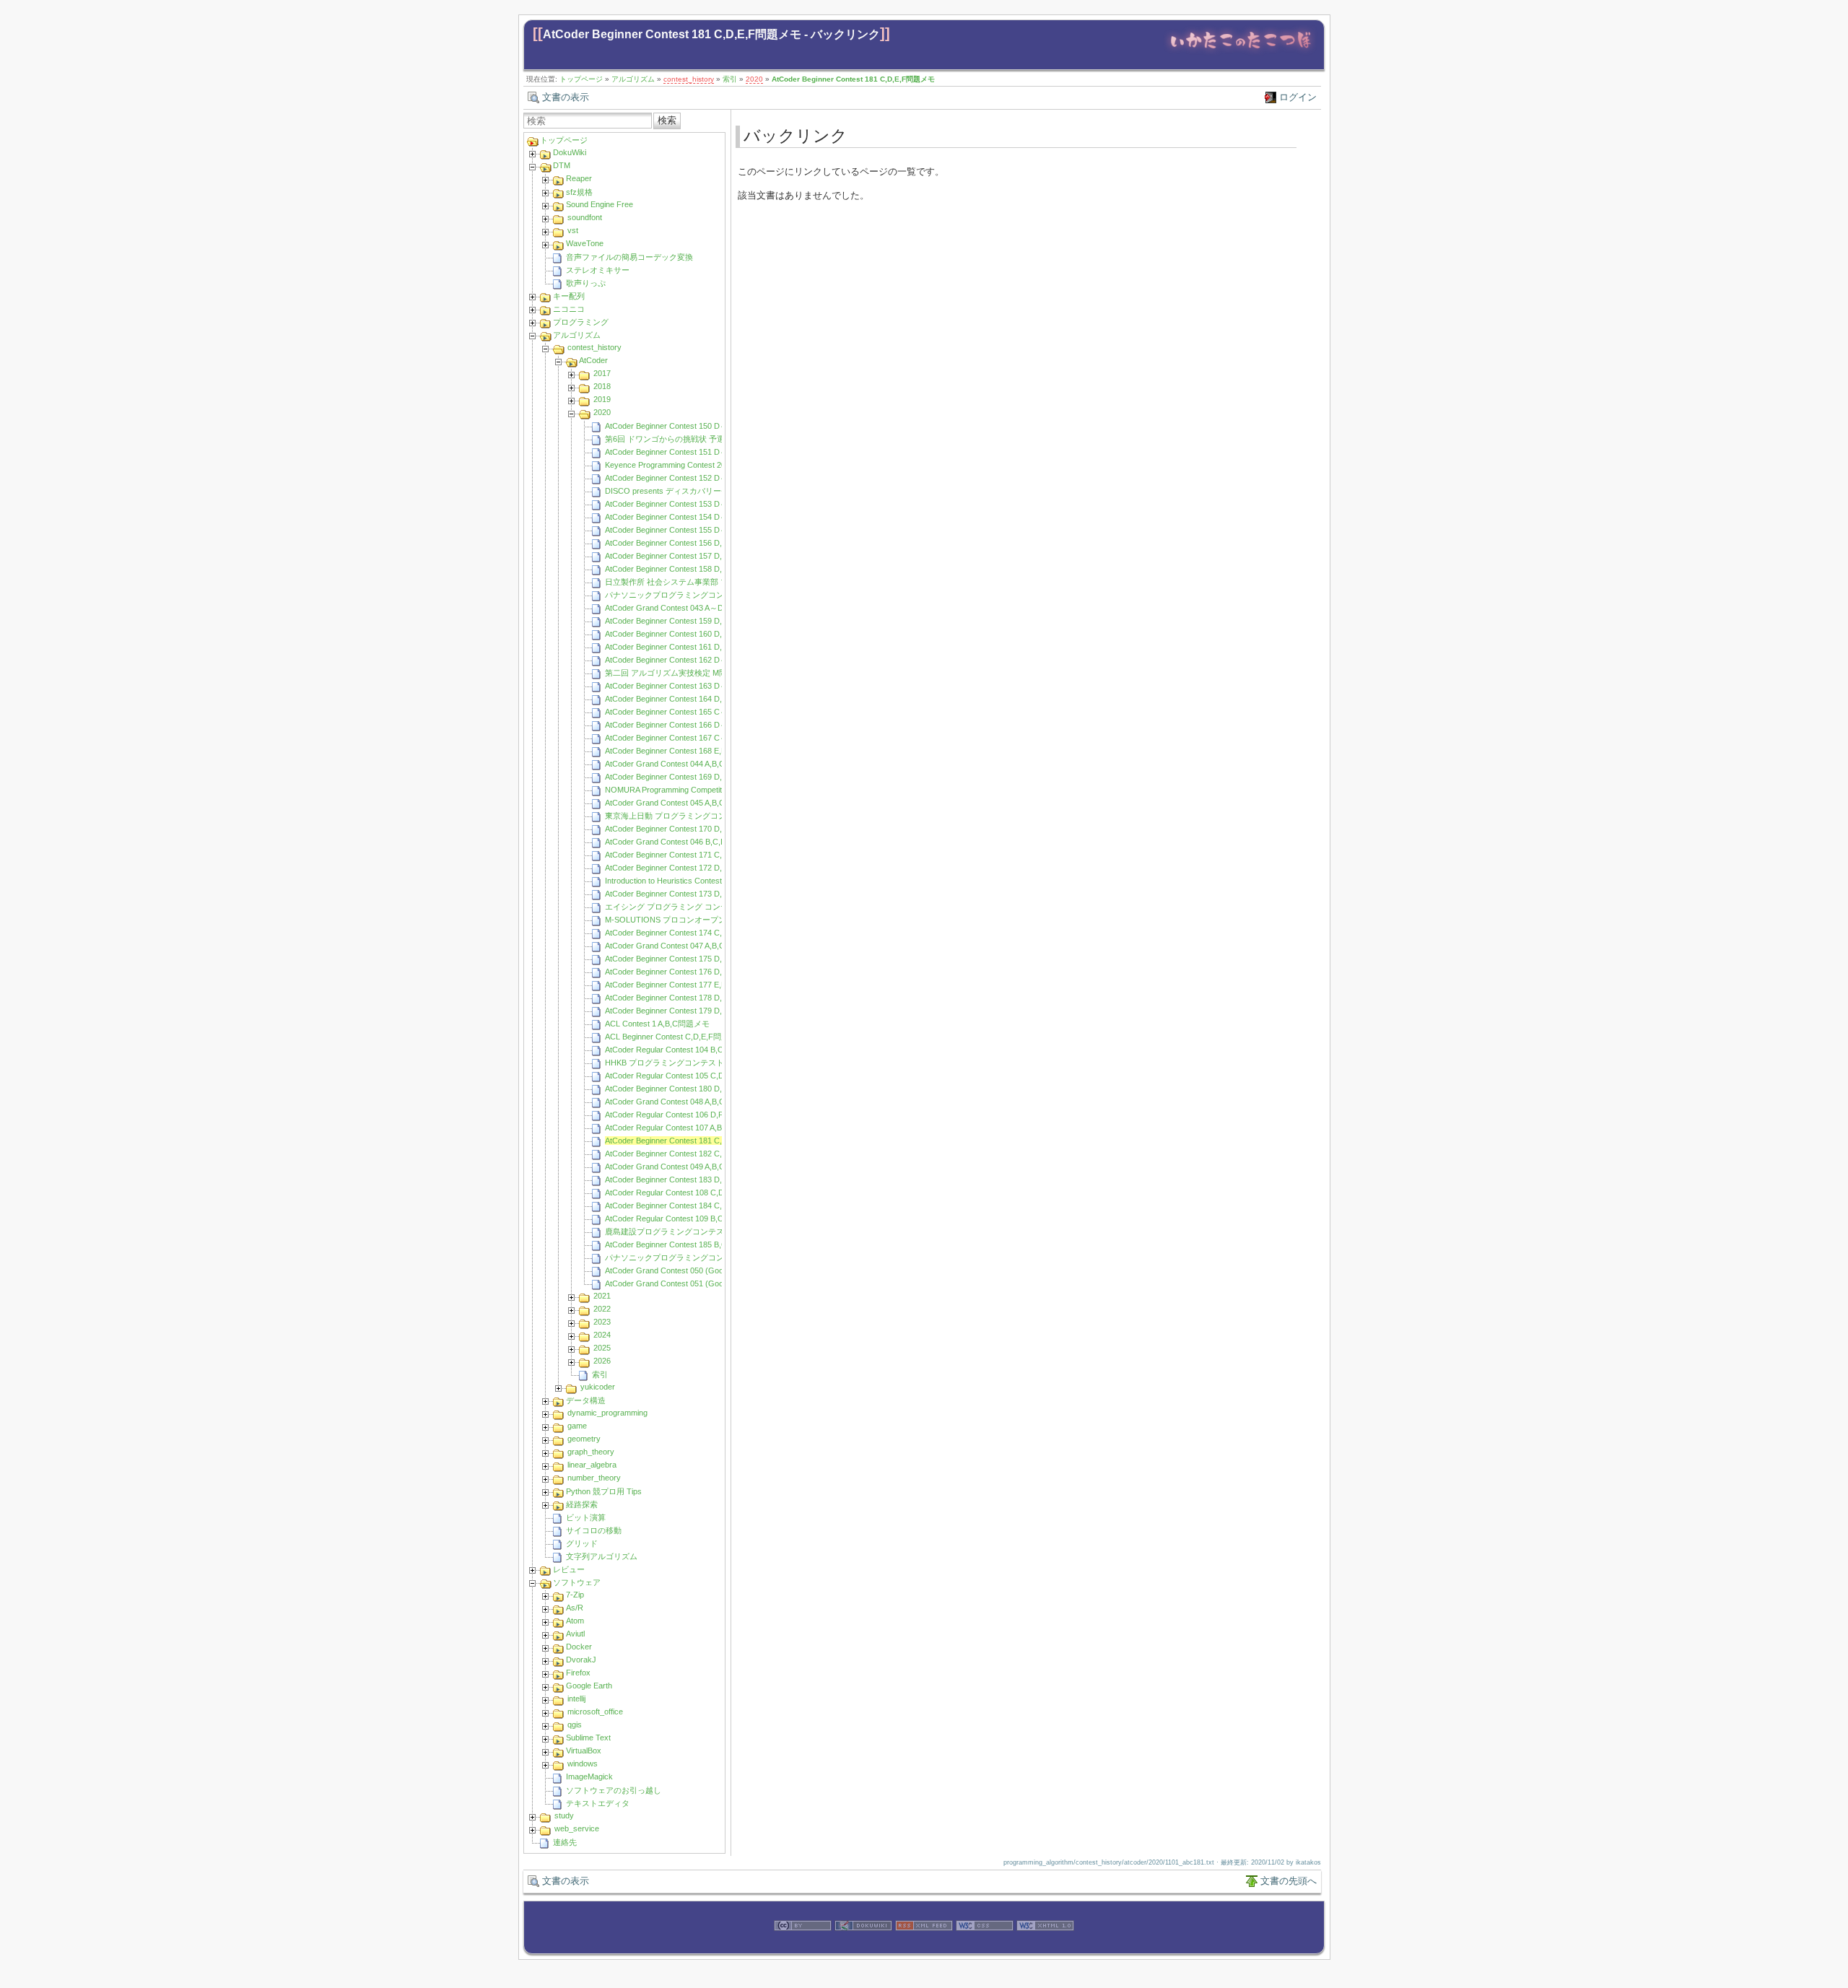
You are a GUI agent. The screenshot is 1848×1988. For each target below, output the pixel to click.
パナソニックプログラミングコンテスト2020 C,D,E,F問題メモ (716, 595)
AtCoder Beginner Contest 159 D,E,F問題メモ (685, 621)
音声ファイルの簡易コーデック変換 (629, 257)
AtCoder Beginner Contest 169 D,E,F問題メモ (685, 777)
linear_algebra (592, 1465)
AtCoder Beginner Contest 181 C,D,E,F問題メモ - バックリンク (711, 34)
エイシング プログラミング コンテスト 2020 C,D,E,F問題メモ (715, 907)
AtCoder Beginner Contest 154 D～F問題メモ (685, 517)
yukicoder (598, 1387)
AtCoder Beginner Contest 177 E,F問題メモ (681, 985)
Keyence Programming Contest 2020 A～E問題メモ (695, 465)
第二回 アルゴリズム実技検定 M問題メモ (678, 673)
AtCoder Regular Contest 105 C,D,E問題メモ (684, 1076)
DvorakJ (581, 1660)
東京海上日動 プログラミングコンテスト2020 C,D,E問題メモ (714, 816)
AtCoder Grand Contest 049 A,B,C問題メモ (681, 1167)
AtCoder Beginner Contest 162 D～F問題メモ (685, 660)
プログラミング (581, 322)
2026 (602, 1361)
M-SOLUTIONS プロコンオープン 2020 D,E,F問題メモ (702, 920)
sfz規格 (579, 192)
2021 (602, 1296)
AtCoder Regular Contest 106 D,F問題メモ (680, 1115)
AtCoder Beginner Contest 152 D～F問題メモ (685, 478)
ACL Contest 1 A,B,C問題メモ (657, 1024)
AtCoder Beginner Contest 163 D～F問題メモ (685, 686)
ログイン (1298, 97)
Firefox (578, 1673)
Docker (579, 1647)
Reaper (579, 178)
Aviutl (575, 1634)
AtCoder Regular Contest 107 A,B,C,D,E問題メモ (691, 1128)
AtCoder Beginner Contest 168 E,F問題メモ (681, 751)
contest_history (689, 79)
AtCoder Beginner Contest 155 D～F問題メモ (685, 530)
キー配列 (569, 296)
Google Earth (589, 1686)
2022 (602, 1309)
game (577, 1426)
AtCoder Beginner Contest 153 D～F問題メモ (685, 504)
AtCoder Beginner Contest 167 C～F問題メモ (685, 738)
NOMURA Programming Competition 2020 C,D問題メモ (702, 790)
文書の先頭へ (1289, 1881)
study (564, 1815)
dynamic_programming (607, 1413)
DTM (562, 165)
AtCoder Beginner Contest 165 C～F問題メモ (685, 712)
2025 (602, 1348)
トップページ (581, 79)
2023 (602, 1322)
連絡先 (565, 1842)
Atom (575, 1621)
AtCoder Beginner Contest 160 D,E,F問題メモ (685, 634)
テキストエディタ (598, 1803)
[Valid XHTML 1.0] (1045, 1946)
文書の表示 (566, 97)
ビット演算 (586, 1517)
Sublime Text (588, 1738)
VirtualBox (584, 1751)
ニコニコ (569, 309)
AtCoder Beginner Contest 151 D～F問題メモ (685, 452)
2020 (754, 79)
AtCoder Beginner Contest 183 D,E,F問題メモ (685, 1180)
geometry (584, 1439)
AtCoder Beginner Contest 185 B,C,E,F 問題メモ (690, 1244)
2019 (602, 399)
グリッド (582, 1543)
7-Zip (575, 1595)
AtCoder (593, 360)
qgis (575, 1725)
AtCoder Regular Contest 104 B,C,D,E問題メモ (688, 1050)
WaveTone (585, 243)
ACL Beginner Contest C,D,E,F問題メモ (675, 1037)
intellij (576, 1699)
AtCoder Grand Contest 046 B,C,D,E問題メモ (685, 842)
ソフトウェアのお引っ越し (614, 1790)
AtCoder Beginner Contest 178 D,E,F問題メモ (685, 998)
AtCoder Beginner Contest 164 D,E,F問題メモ (685, 699)
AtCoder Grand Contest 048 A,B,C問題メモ (681, 1102)
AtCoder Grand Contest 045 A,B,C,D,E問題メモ (688, 803)
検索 (667, 120)
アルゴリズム (633, 79)
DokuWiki (570, 152)
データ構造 (586, 1400)
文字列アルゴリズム (602, 1556)
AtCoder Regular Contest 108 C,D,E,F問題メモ (688, 1193)
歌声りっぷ (586, 283)
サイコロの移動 (594, 1530)
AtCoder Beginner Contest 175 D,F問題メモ (682, 959)
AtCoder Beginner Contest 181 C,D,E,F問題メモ (853, 79)
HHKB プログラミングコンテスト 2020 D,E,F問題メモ (701, 1063)
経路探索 (582, 1504)
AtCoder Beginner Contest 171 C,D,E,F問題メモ (689, 855)
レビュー (569, 1569)
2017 (602, 373)
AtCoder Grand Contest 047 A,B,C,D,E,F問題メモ (692, 946)
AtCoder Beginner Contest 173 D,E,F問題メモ (685, 894)
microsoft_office (595, 1712)
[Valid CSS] (985, 1946)
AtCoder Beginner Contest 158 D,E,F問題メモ (685, 569)
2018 (602, 386)
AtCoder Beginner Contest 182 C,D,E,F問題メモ (689, 1154)
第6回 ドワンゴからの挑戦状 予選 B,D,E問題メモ (692, 439)
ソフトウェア (577, 1582)
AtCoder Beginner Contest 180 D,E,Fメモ (677, 1089)
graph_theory (591, 1452)
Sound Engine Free (600, 204)
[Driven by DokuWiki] (863, 1946)
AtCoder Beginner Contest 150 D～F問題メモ (685, 426)
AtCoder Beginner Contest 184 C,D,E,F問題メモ (689, 1206)
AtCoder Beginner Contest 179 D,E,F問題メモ (685, 1011)
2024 (602, 1335)
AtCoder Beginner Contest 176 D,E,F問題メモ (685, 972)
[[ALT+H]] (1241, 52)
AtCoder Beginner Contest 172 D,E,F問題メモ (685, 868)
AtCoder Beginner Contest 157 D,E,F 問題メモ (687, 556)
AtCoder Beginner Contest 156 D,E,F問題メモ (685, 543)
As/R (575, 1608)
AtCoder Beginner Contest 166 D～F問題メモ (685, 725)
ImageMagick (589, 1776)
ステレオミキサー (598, 270)
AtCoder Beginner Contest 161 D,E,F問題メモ (685, 647)
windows (583, 1764)
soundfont (585, 217)
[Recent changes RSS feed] (924, 1946)
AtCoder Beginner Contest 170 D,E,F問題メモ (685, 829)
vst (573, 230)
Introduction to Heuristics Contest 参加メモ (680, 881)
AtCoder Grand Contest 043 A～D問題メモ (680, 608)
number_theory (594, 1478)
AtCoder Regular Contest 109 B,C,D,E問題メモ (688, 1218)
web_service (577, 1828)
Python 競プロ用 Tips (604, 1491)
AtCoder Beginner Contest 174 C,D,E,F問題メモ (689, 933)
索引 (730, 79)
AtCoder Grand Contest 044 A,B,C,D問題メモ (685, 764)
